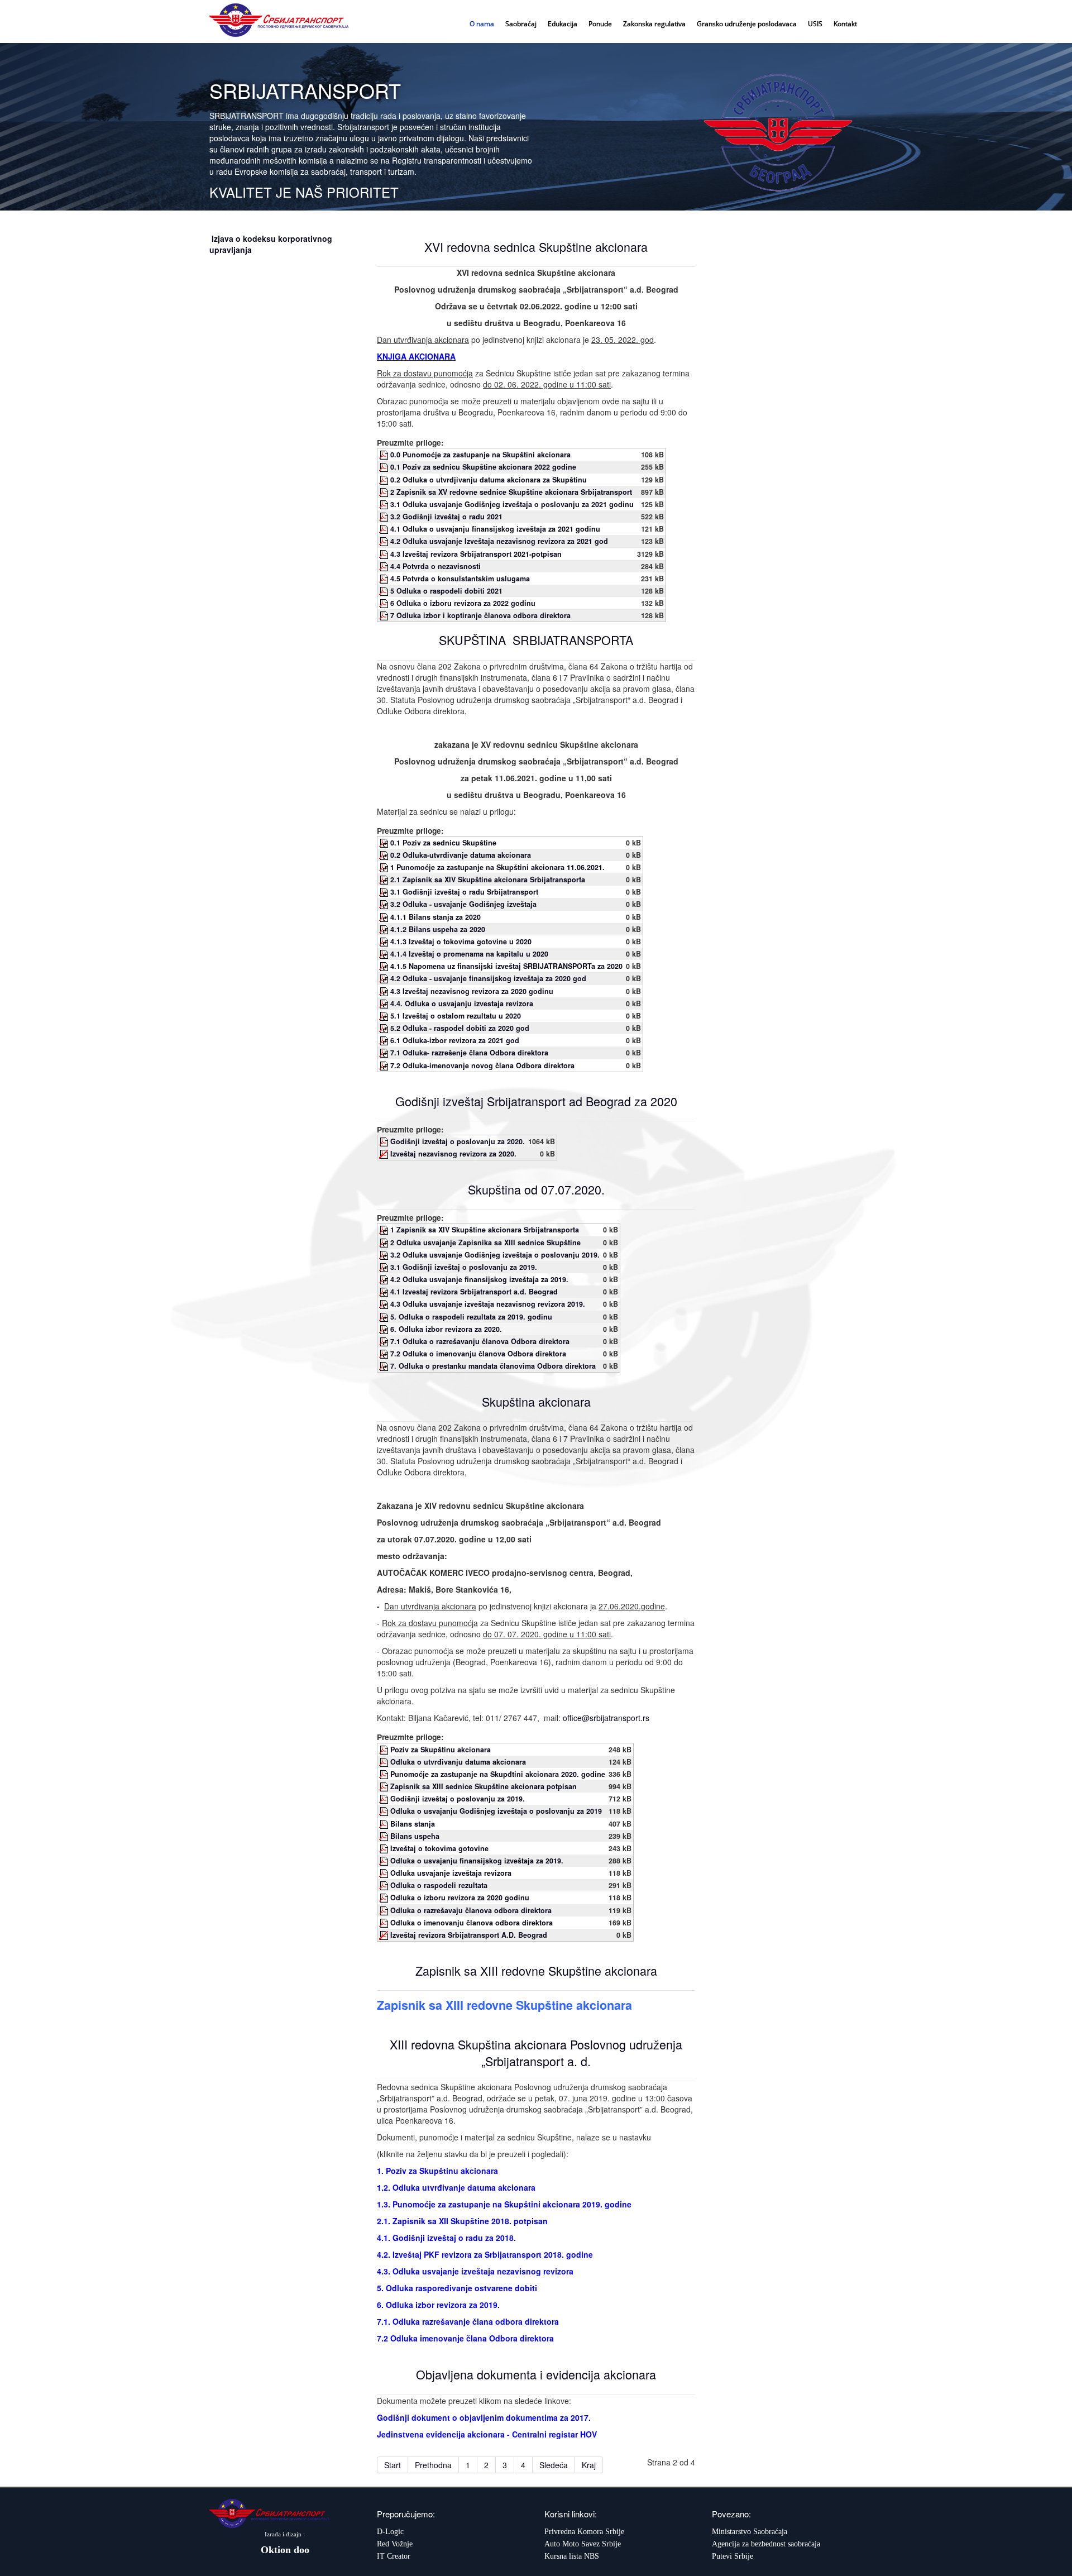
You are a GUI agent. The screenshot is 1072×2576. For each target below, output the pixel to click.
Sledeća (554, 2465)
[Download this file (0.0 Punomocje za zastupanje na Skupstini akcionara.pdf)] (385, 455)
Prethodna (433, 2465)
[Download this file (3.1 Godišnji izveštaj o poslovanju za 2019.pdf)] (385, 1799)
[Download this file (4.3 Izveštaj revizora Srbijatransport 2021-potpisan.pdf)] (385, 554)
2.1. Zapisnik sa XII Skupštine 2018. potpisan (462, 2221)
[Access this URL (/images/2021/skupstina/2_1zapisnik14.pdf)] (385, 880)
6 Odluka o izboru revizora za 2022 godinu (463, 603)
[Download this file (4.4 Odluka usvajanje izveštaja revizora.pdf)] (385, 1873)
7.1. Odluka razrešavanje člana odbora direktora (468, 2321)
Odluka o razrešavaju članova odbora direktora (471, 1910)
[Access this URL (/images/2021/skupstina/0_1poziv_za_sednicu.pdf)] (385, 843)
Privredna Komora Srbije (584, 2532)
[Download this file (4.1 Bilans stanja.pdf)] (385, 1824)
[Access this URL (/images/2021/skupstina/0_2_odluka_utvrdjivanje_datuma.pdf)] (385, 855)
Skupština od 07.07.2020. (536, 1189)
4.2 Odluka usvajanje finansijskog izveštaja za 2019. (479, 1279)
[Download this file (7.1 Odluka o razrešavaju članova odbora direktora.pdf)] (385, 1910)
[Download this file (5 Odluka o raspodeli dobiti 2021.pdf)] (385, 591)
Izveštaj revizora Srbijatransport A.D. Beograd (469, 1935)
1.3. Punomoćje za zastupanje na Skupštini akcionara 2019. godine (504, 2204)
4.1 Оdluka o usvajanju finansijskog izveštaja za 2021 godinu (495, 529)
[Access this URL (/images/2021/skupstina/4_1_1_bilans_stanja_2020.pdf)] (385, 917)
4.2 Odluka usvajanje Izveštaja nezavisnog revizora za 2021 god (499, 541)
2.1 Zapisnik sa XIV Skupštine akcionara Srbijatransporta (488, 880)
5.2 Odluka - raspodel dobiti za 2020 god (460, 1028)
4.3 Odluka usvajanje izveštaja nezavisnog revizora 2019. (488, 1304)
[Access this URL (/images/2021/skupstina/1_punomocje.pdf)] (385, 867)
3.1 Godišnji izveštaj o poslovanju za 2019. (464, 1267)
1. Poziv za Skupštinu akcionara (437, 2171)
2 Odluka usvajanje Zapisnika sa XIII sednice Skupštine (485, 1242)
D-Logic (390, 2532)
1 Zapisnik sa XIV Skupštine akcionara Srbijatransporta (485, 1230)
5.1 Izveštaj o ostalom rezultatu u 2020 (456, 1016)
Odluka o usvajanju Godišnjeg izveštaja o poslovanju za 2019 (496, 1811)
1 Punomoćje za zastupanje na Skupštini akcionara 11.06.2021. (497, 867)
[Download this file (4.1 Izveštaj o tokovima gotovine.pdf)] (385, 1848)
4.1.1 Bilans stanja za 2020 (435, 917)
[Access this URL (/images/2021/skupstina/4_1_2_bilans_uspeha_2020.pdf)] (385, 929)
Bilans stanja (413, 1824)
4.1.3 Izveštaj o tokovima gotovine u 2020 (461, 941)
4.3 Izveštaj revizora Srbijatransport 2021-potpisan (476, 554)
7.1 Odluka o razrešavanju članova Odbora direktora (480, 1341)
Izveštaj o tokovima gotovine (439, 1848)
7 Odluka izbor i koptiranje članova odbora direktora (480, 615)
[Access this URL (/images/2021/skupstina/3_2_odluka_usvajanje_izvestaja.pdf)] (385, 904)
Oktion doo (285, 2550)
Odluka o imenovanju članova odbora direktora (472, 1923)
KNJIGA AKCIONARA (416, 356)
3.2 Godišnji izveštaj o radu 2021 (446, 517)
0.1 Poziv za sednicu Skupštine (443, 843)
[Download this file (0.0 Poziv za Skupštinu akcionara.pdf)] (385, 1750)
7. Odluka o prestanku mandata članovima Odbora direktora (493, 1366)
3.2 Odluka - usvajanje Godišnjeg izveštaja (463, 904)
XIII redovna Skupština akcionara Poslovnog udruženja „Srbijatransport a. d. (536, 2052)
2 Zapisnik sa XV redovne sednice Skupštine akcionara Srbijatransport (511, 492)
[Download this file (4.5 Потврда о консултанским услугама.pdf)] (385, 579)
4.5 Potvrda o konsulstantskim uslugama (460, 579)
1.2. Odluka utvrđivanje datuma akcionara (456, 2187)
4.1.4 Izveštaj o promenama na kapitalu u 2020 (469, 954)
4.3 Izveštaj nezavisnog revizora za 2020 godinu (472, 991)
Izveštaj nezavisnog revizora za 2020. (453, 1154)
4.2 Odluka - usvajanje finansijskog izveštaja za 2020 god (488, 978)
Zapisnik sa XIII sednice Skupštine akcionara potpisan (484, 1786)
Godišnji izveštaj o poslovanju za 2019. (458, 1799)
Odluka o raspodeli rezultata (439, 1885)
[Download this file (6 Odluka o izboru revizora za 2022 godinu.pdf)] (385, 603)
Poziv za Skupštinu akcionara (441, 1750)
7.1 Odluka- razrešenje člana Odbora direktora (469, 1053)
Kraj (589, 2465)
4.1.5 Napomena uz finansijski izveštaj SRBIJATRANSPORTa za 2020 (506, 966)
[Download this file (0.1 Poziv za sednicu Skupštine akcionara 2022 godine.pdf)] (385, 467)
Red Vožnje (395, 2544)
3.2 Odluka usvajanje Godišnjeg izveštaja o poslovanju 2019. (495, 1255)
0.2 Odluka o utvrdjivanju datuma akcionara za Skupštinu (489, 480)
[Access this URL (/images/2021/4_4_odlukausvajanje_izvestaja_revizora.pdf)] (385, 1003)
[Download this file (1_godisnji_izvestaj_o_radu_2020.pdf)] (385, 1141)
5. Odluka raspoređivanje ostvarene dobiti (457, 2288)
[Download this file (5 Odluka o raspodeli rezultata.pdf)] (385, 1885)
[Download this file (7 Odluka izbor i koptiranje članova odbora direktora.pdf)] (385, 615)
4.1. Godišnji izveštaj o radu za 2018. (446, 2238)
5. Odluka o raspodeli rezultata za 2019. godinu (471, 1317)
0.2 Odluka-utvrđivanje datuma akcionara (461, 855)
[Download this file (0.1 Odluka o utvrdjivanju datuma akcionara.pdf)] (385, 1762)
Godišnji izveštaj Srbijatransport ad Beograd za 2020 (536, 1101)
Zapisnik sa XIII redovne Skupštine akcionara (536, 1970)
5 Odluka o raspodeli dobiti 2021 (446, 591)
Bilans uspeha (415, 1836)
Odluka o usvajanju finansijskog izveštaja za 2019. (477, 1861)
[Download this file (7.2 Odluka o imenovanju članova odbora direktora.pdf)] (385, 1923)
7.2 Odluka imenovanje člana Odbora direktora (465, 2338)
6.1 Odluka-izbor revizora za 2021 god (455, 1040)
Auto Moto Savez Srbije (583, 2544)
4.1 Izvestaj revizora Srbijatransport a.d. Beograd (474, 1292)
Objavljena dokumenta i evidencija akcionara (536, 2374)
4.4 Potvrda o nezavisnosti (435, 566)
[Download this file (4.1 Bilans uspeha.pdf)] (385, 1836)
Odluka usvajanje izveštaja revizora (451, 1873)
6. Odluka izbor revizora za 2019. (438, 2305)
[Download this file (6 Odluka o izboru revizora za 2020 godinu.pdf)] (385, 1898)
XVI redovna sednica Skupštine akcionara (536, 247)
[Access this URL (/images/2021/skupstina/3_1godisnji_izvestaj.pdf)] (385, 892)
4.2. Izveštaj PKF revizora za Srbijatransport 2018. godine (485, 2254)
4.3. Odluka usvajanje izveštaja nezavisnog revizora (475, 2271)
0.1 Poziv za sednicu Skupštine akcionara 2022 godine (483, 467)
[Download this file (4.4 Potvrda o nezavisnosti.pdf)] (385, 566)
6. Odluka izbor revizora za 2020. (446, 1329)
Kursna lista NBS (572, 2556)
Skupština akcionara (536, 1401)
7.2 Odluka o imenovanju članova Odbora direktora (478, 1354)
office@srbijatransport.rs (606, 1718)
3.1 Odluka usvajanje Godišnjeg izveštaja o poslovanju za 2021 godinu (512, 504)
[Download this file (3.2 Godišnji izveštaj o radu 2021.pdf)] (385, 517)
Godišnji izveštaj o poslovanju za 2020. (458, 1141)
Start (393, 2465)
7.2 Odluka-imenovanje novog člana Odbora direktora (482, 1065)
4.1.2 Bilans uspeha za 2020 (438, 929)
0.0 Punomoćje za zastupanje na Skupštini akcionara (480, 455)
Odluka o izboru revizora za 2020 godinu (460, 1898)
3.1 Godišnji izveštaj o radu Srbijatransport (464, 892)
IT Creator (394, 2556)
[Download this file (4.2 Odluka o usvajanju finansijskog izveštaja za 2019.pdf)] (385, 1861)
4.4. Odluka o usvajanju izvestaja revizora (462, 1003)
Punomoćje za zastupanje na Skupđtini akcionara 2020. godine (498, 1774)
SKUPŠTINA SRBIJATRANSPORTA (536, 640)
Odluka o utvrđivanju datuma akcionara (458, 1762)
